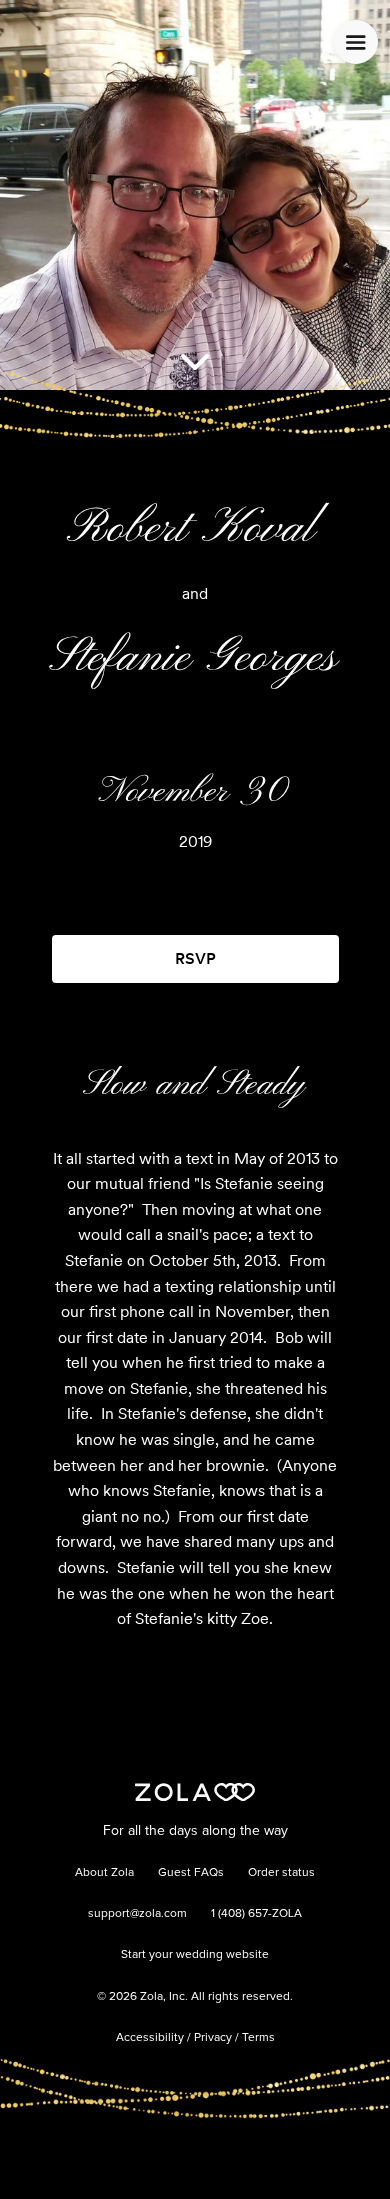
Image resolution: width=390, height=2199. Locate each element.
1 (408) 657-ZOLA (256, 1914)
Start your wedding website (195, 1955)
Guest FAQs (191, 1873)
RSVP (195, 958)
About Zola (104, 1873)
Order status (281, 1873)
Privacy (213, 2038)
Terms (258, 2038)
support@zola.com (137, 1914)
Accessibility (150, 2038)
